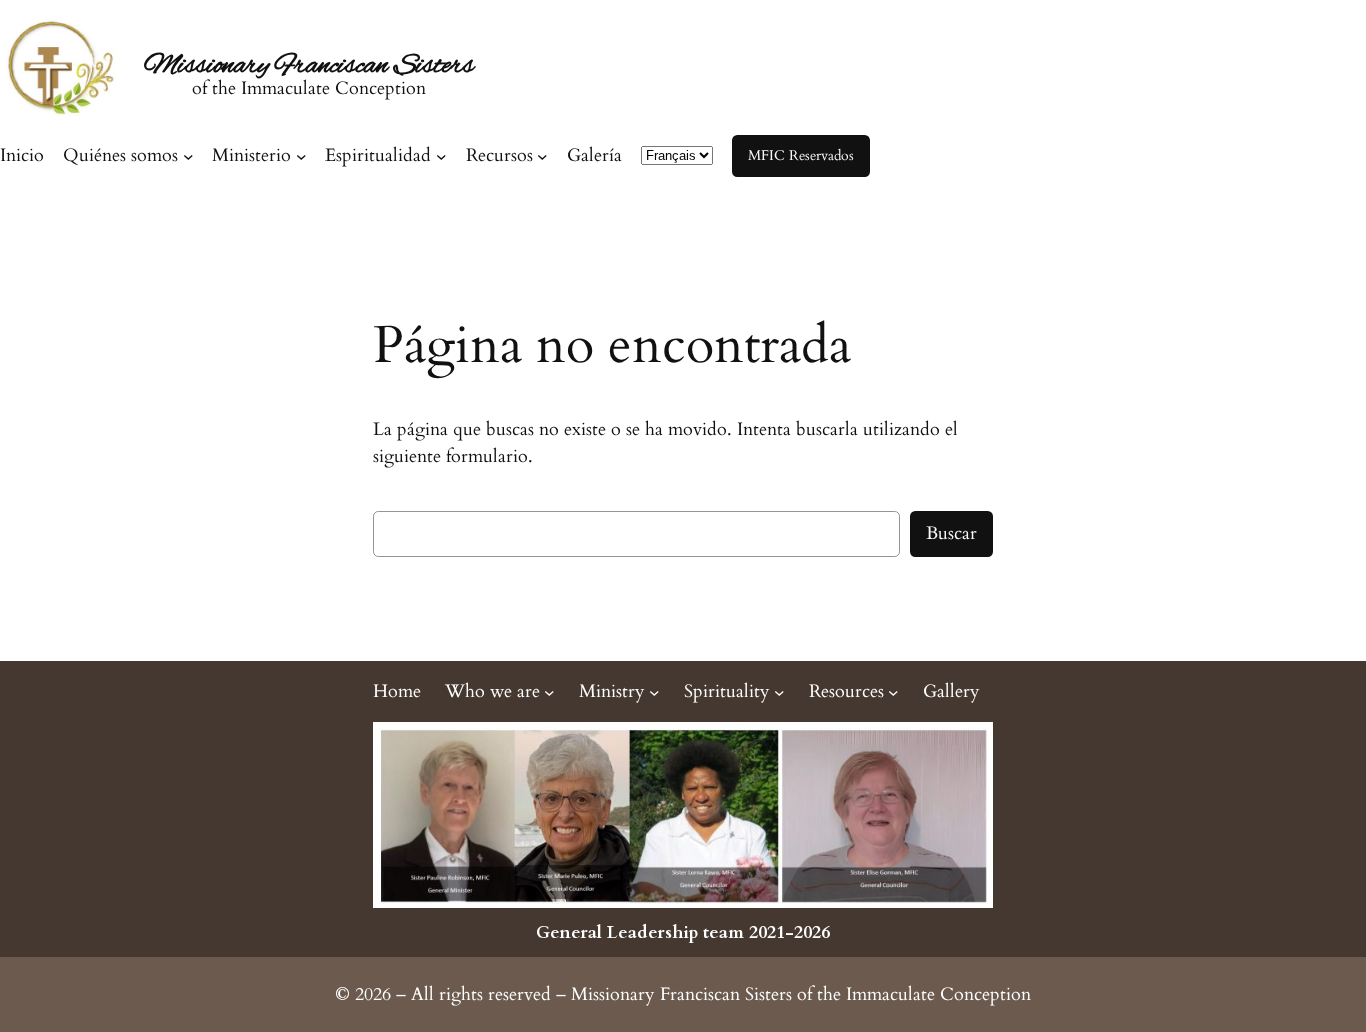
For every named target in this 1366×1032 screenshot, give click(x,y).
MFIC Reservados (801, 155)
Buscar (951, 533)
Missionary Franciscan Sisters (309, 66)
